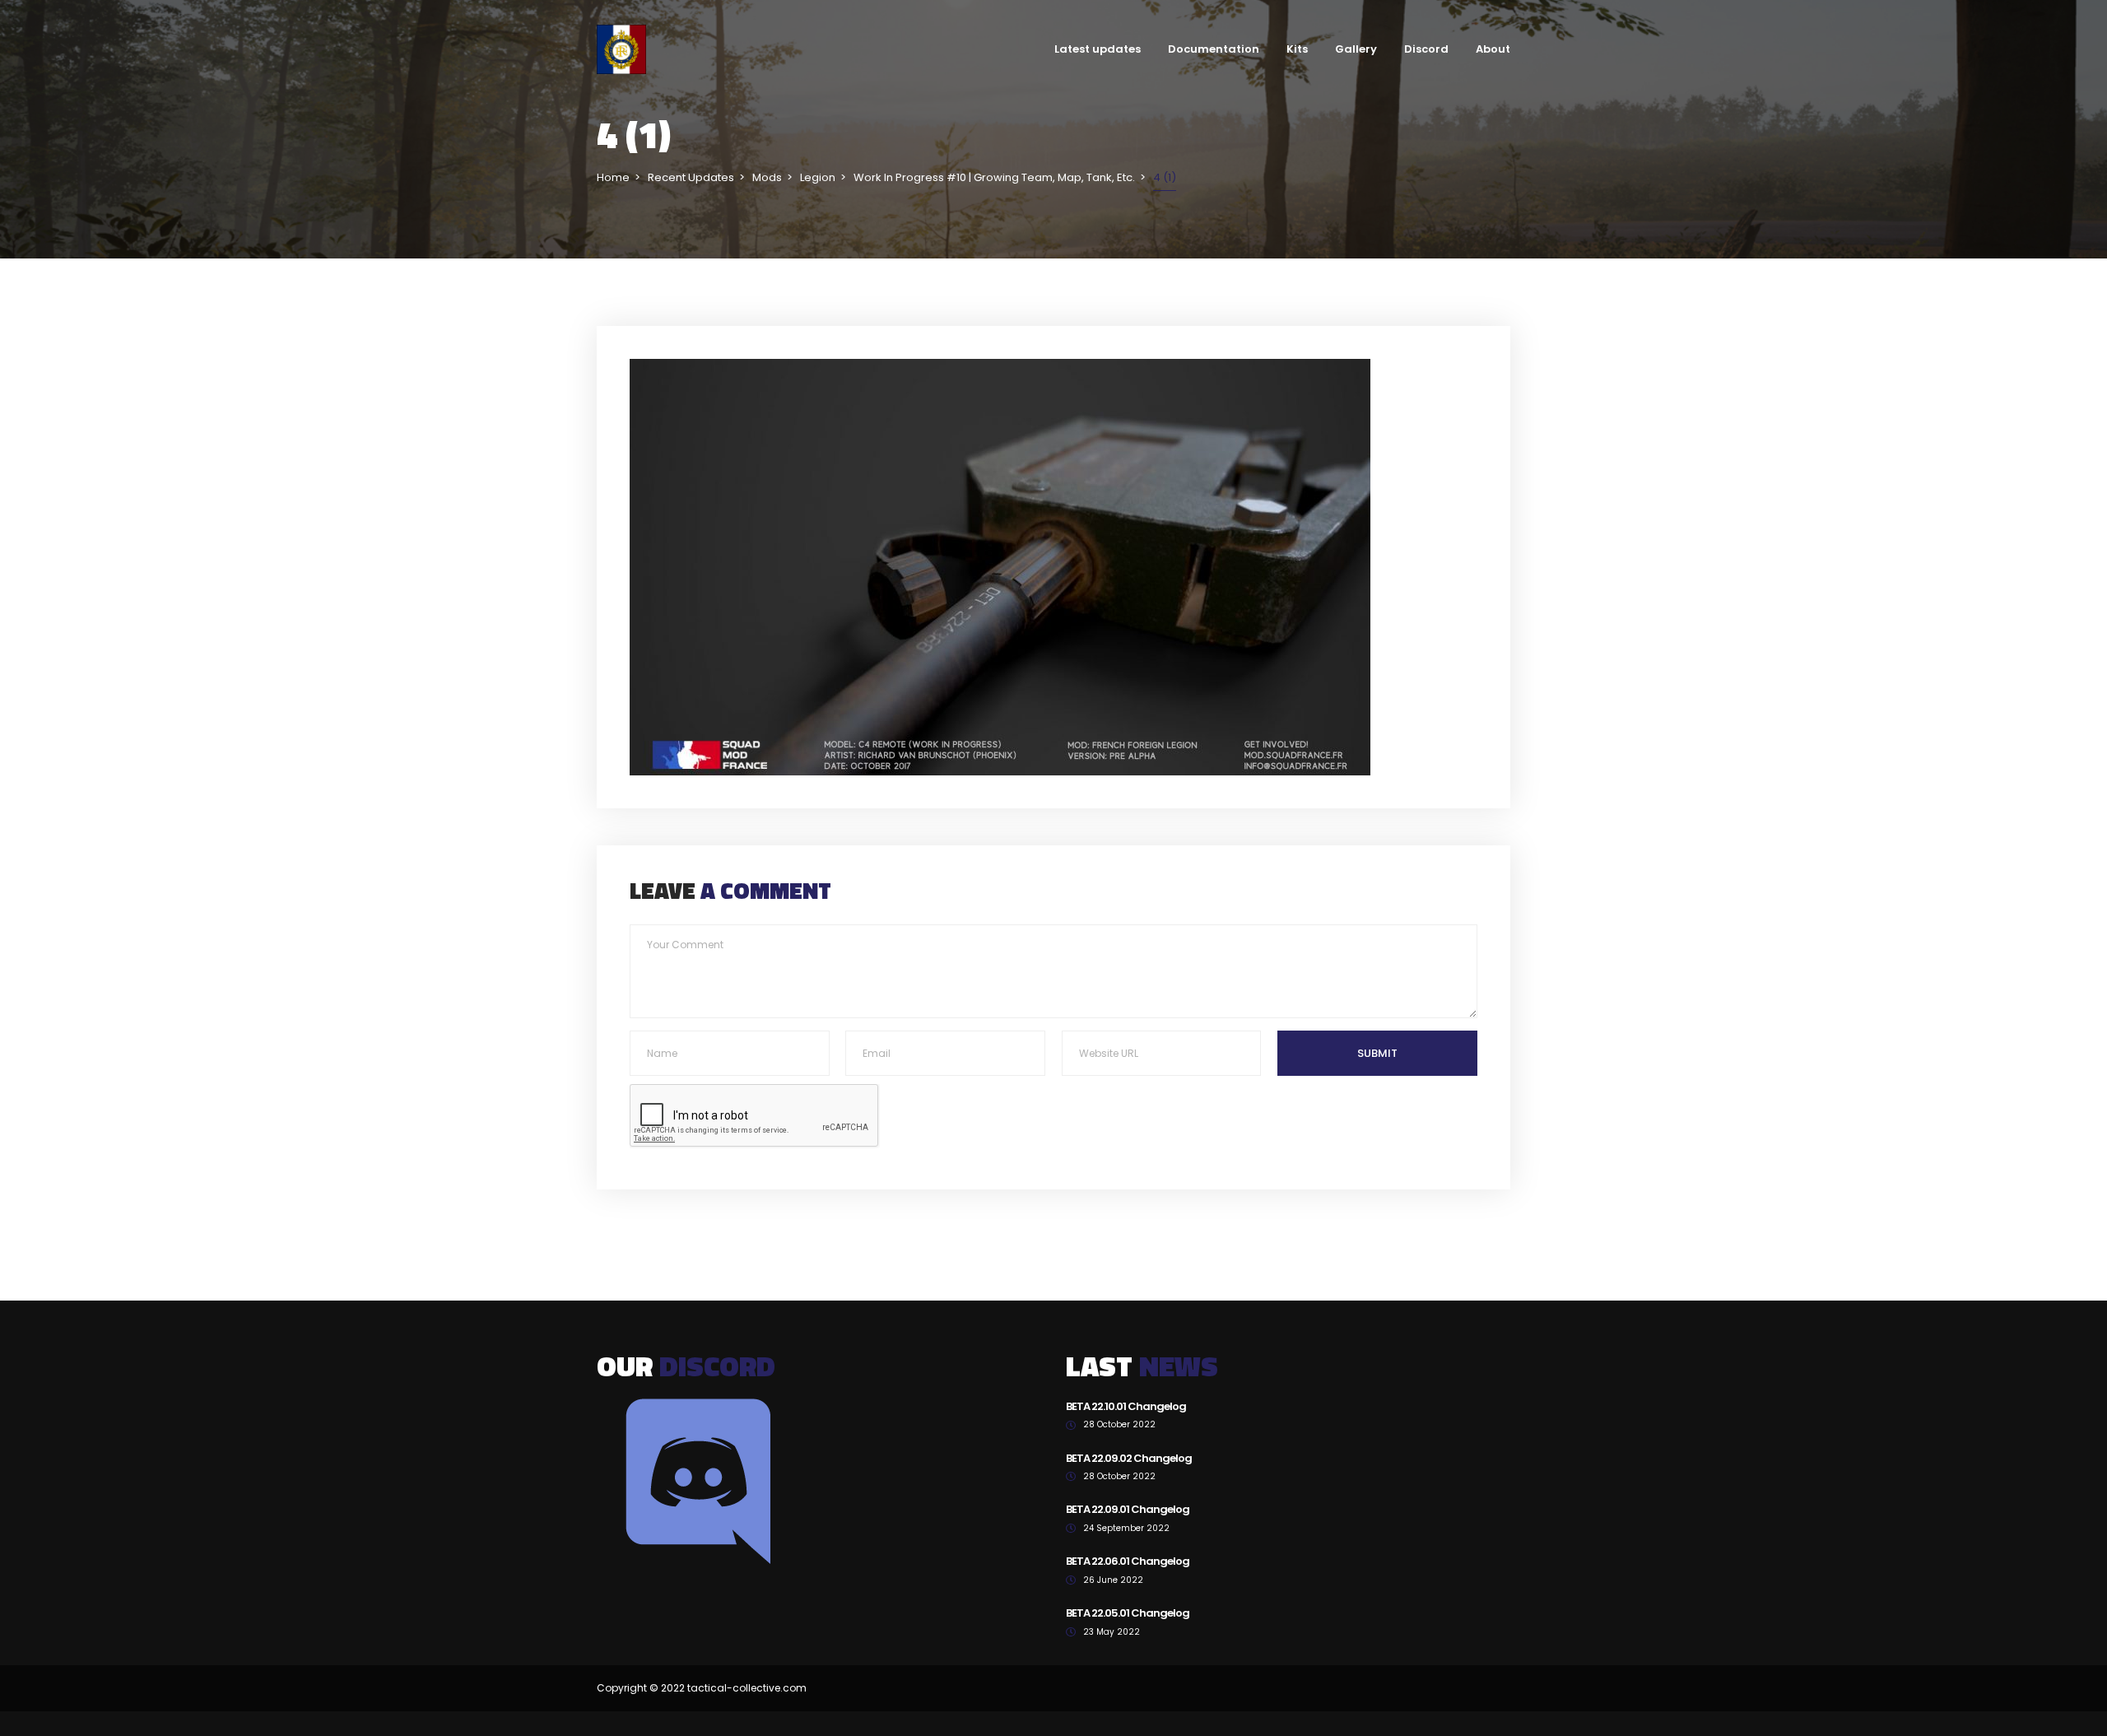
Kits (1297, 49)
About (1493, 49)
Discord (1426, 49)
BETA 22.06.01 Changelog (1128, 1561)
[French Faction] (621, 49)
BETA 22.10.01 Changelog (1126, 1406)
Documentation (1214, 49)
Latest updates (1098, 49)
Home (613, 177)
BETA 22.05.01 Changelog (1128, 1613)
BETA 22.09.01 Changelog (1128, 1509)
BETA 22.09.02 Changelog (1129, 1458)
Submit (1377, 1053)
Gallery (1356, 49)
